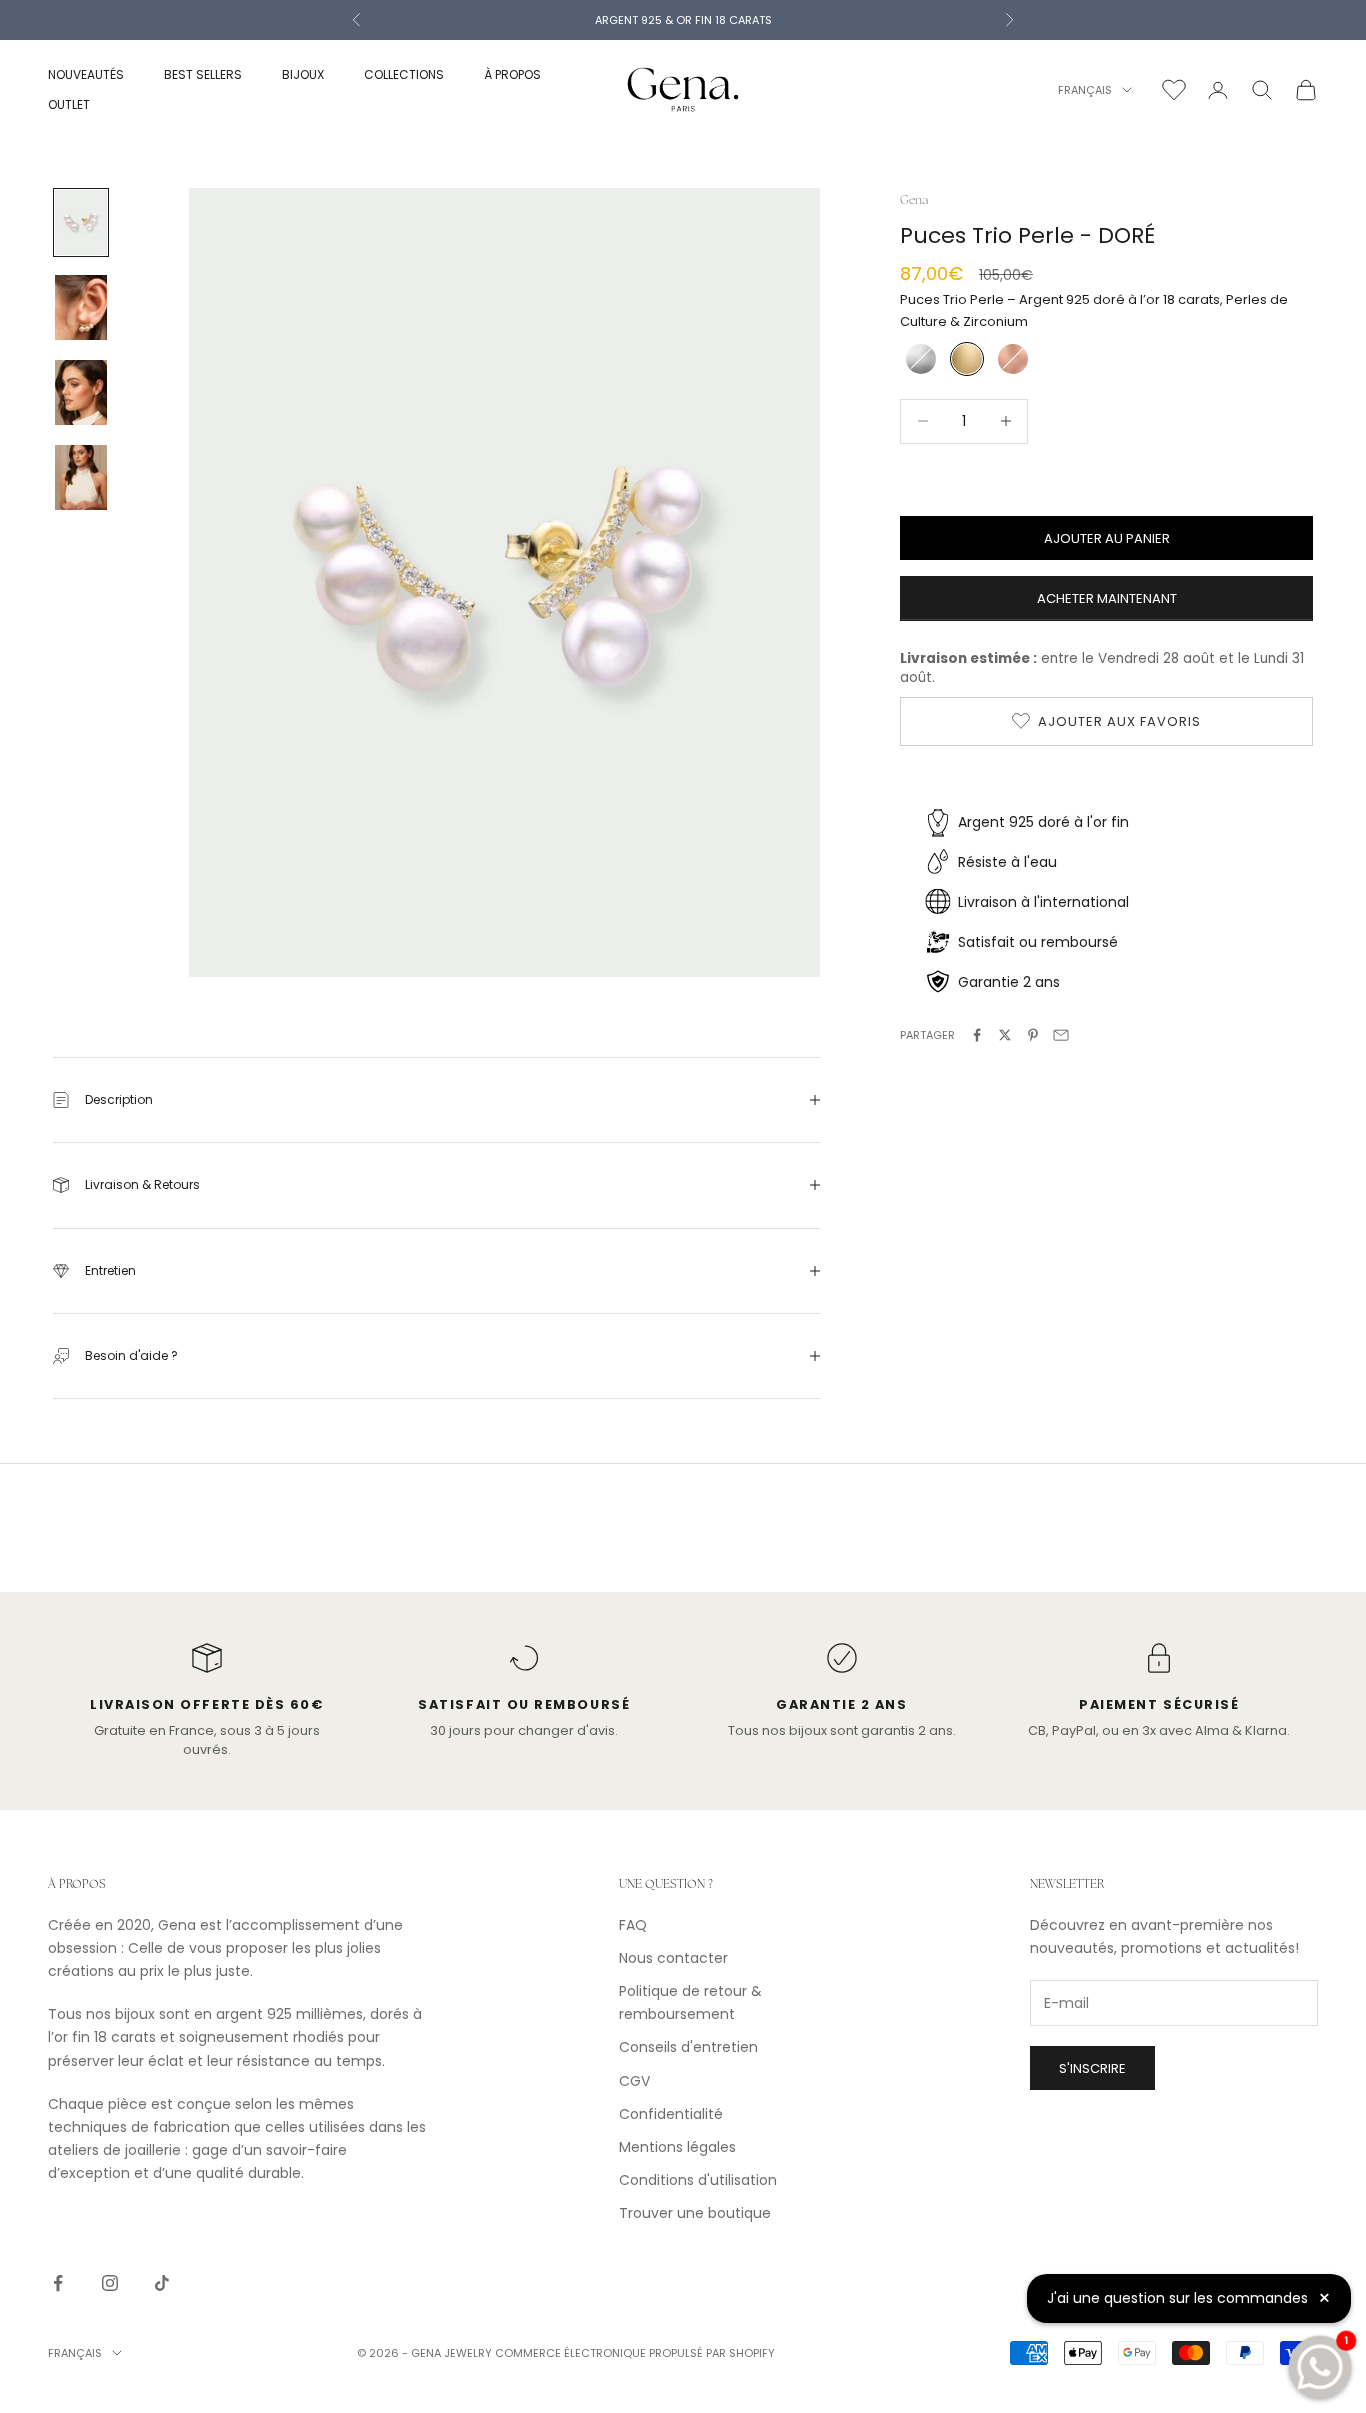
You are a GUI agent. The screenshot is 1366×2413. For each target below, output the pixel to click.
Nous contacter (673, 1958)
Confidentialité (671, 2114)
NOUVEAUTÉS (86, 74)
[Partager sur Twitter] (1005, 1035)
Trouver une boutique (695, 2213)
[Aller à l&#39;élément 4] (81, 477)
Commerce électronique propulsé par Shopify (635, 2353)
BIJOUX (303, 74)
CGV (634, 2081)
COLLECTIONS (404, 74)
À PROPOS (512, 74)
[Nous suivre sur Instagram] (110, 2283)
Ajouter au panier (1107, 537)
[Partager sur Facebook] (977, 1035)
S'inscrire (1092, 2068)
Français (1085, 90)
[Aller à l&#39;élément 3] (81, 392)
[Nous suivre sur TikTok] (162, 2283)
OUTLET (69, 104)
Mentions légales (677, 2147)
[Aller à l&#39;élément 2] (81, 307)
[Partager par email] (1061, 1035)
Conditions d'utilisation (698, 2180)
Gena (914, 200)
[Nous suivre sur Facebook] (58, 2283)
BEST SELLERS (203, 74)
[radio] (919, 358)
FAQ (633, 1925)
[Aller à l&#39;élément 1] (81, 222)
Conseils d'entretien (688, 2047)
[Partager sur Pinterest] (1033, 1035)
